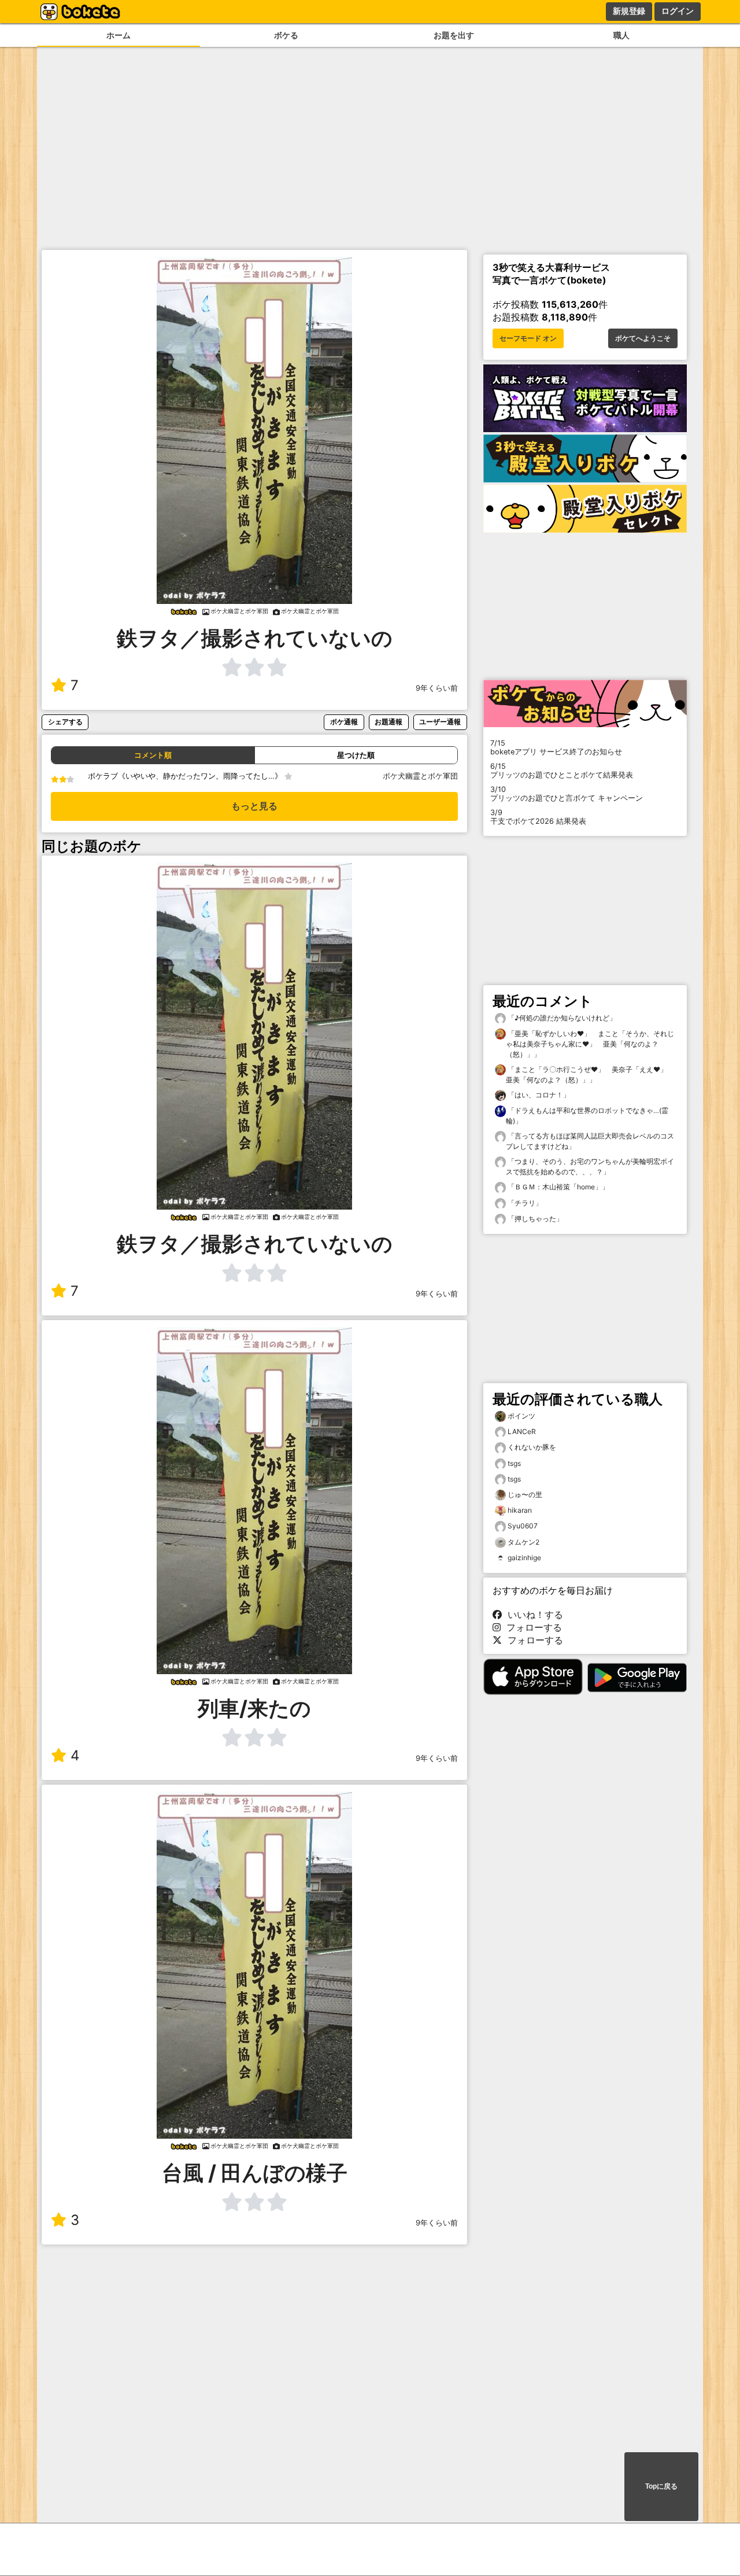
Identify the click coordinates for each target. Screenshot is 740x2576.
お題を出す (454, 35)
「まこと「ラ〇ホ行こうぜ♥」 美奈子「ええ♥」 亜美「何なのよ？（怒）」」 (590, 1075)
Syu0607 (523, 1526)
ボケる (286, 35)
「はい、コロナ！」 (538, 1095)
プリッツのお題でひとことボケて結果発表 (562, 771)
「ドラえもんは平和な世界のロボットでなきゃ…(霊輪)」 (587, 1116)
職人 (621, 35)
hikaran (520, 1510)
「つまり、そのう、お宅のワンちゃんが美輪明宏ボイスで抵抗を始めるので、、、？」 (590, 1167)
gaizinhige (524, 1558)
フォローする (531, 1627)
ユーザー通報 (440, 722)
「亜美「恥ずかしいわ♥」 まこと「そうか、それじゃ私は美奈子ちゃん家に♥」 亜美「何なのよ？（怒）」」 (590, 1044)
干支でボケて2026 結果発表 (538, 817)
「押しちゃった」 (534, 1219)
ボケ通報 (344, 722)
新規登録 (629, 11)
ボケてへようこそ (643, 338)
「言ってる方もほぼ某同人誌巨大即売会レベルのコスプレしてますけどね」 (590, 1141)
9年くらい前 (437, 688)
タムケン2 (523, 1542)
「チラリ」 (524, 1203)
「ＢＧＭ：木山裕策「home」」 (557, 1187)
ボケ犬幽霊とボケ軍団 (420, 776)
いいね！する (532, 1615)
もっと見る (254, 806)
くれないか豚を (532, 1447)
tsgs (514, 1463)
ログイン (678, 11)
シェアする (65, 722)
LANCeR (522, 1431)
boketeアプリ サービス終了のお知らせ (556, 747)
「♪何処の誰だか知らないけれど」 (561, 1018)
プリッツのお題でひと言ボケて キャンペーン (567, 794)
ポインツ (521, 1416)
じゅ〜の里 (525, 1495)
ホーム (119, 35)
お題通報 (388, 722)
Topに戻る (661, 2486)
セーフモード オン (528, 338)
